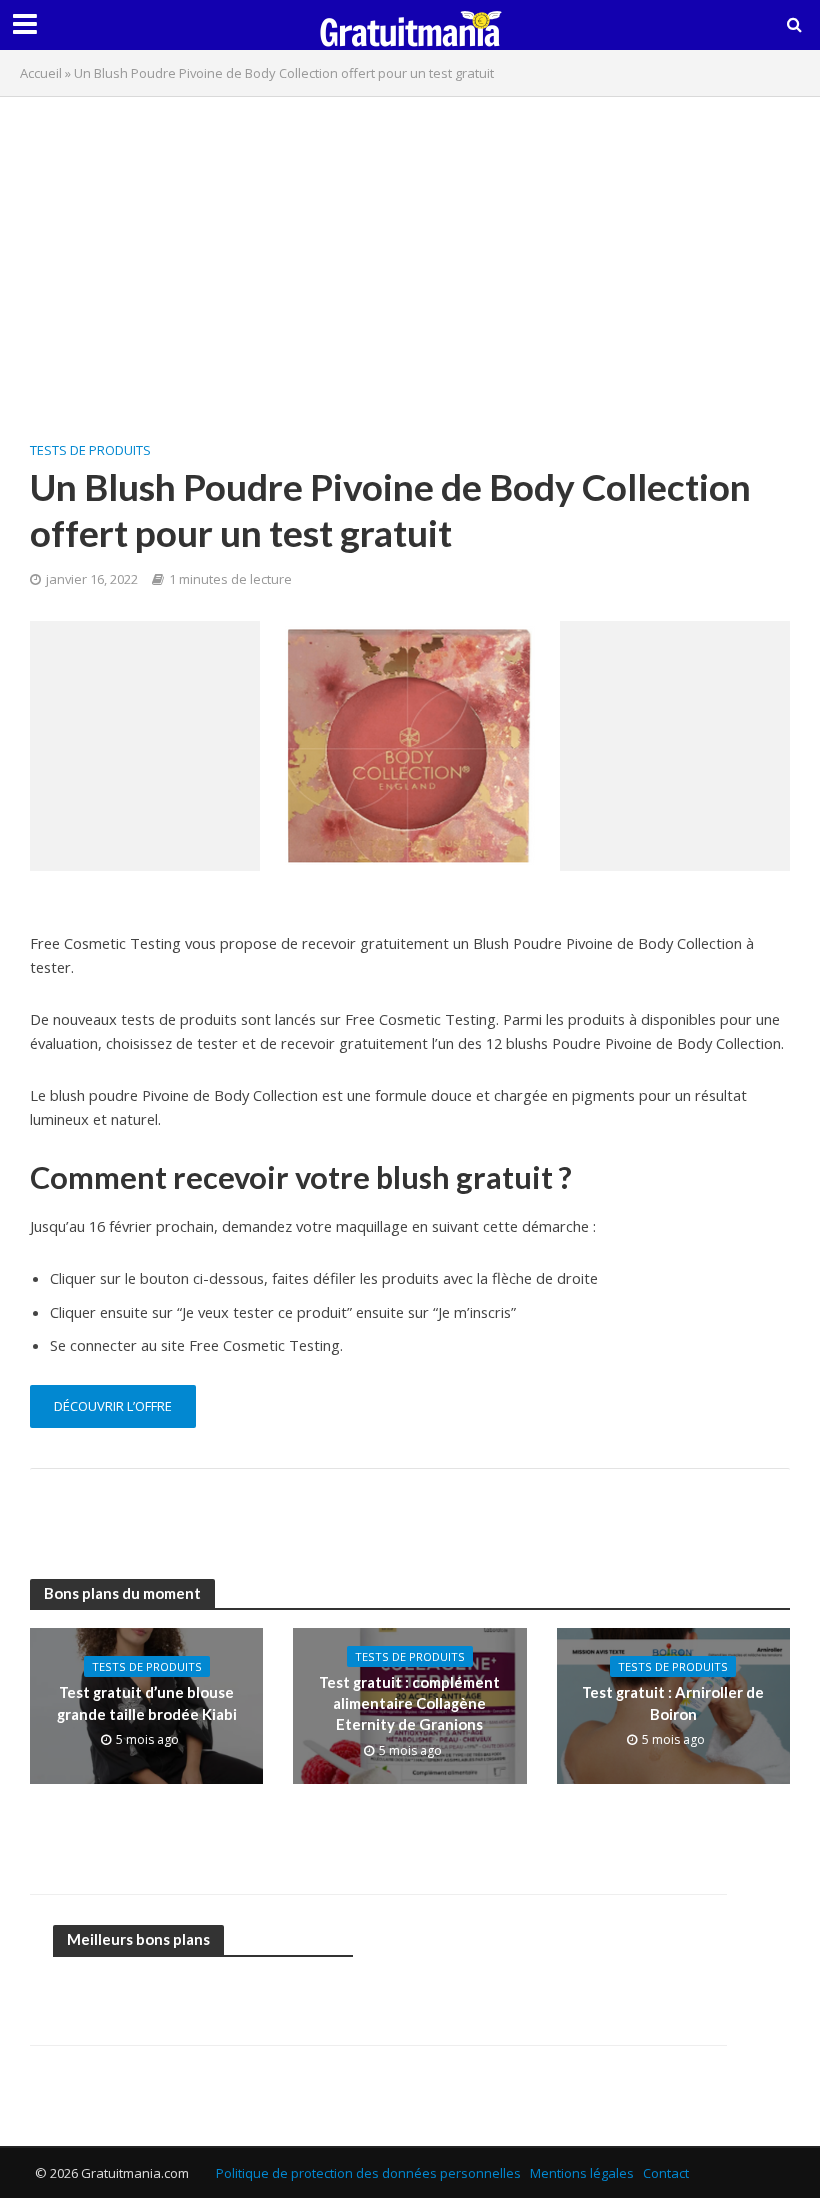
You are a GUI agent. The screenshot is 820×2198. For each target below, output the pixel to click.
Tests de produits (90, 450)
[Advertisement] (410, 257)
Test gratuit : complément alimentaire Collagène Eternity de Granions (409, 1703)
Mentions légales (582, 2173)
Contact (666, 2173)
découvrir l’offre (113, 1406)
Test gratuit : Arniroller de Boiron (673, 1702)
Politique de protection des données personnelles (368, 2173)
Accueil (41, 73)
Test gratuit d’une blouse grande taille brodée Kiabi (147, 1702)
